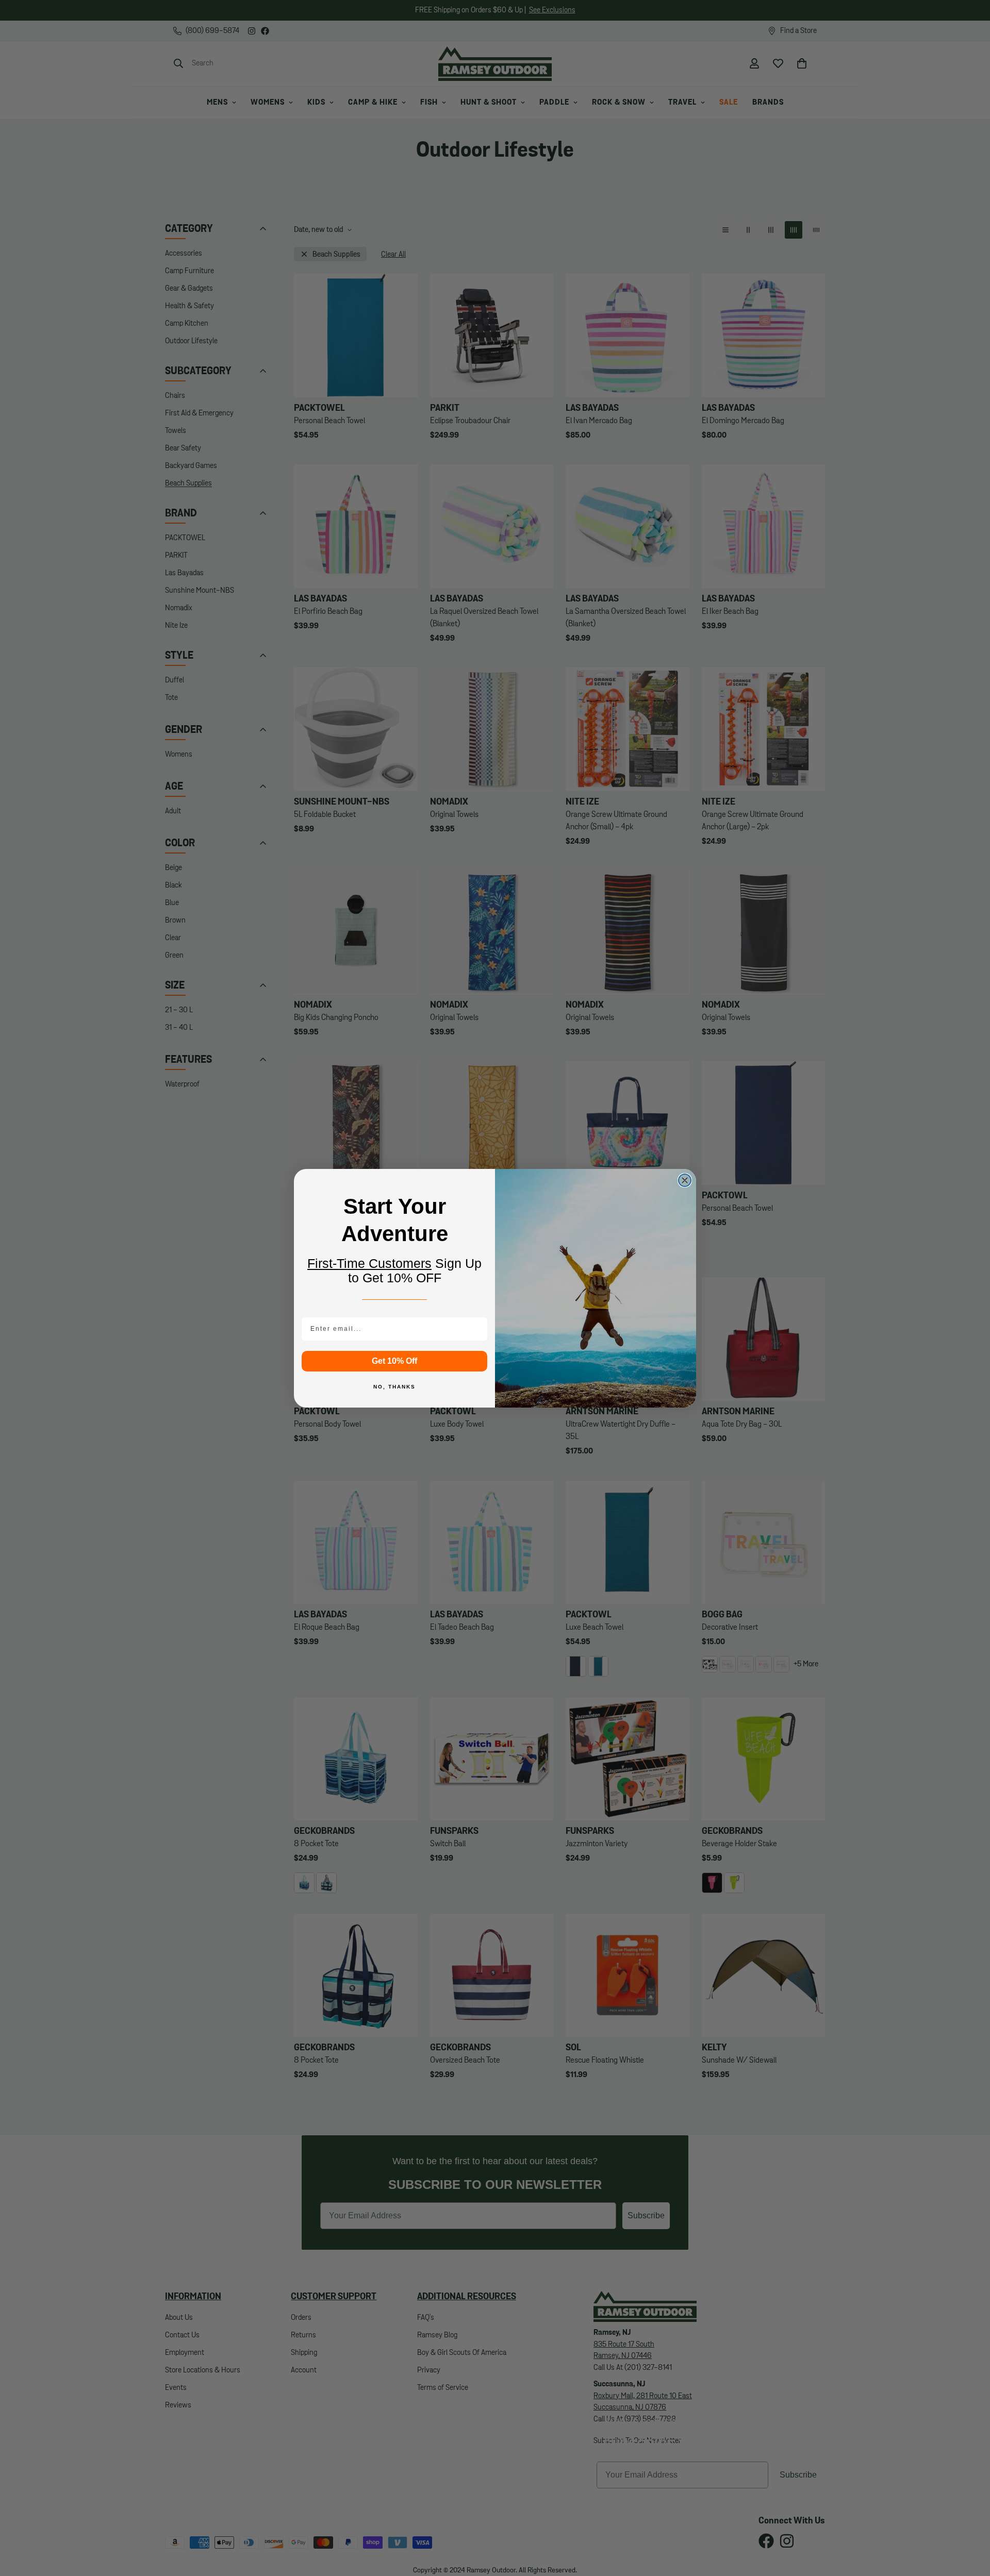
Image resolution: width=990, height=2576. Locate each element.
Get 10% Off (394, 1361)
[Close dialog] (685, 1180)
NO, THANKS (394, 1387)
